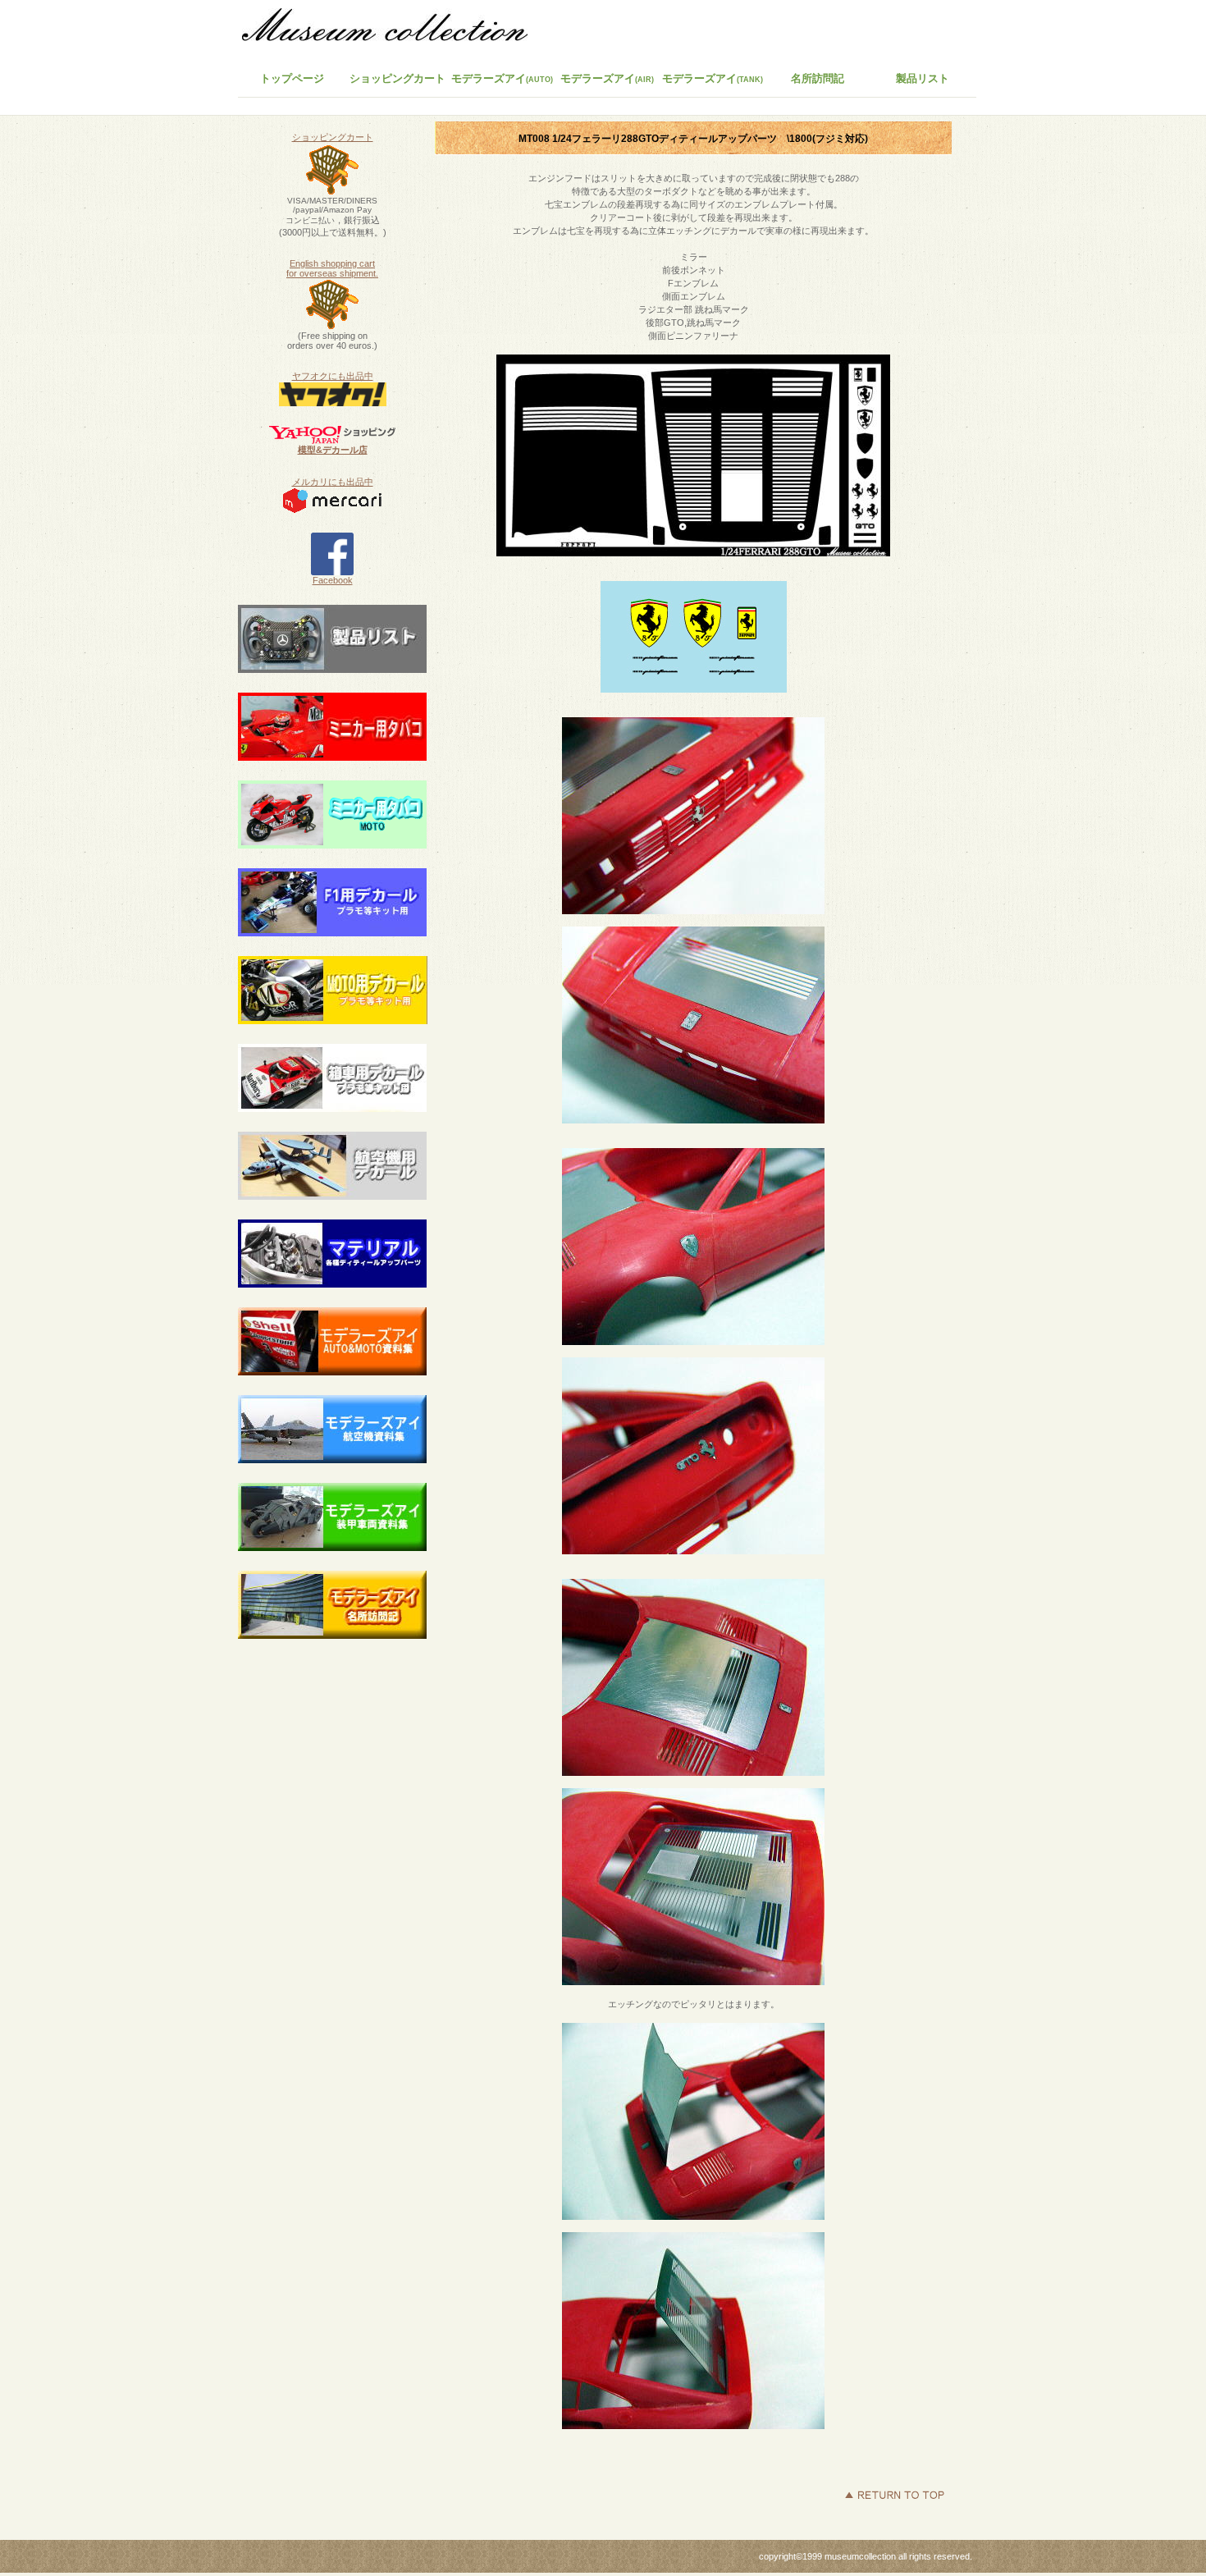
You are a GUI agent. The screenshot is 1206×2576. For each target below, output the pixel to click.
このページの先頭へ (894, 2495)
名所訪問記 (818, 78)
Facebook (333, 580)
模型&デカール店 (333, 450)
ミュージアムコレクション (394, 29)
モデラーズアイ (713, 78)
